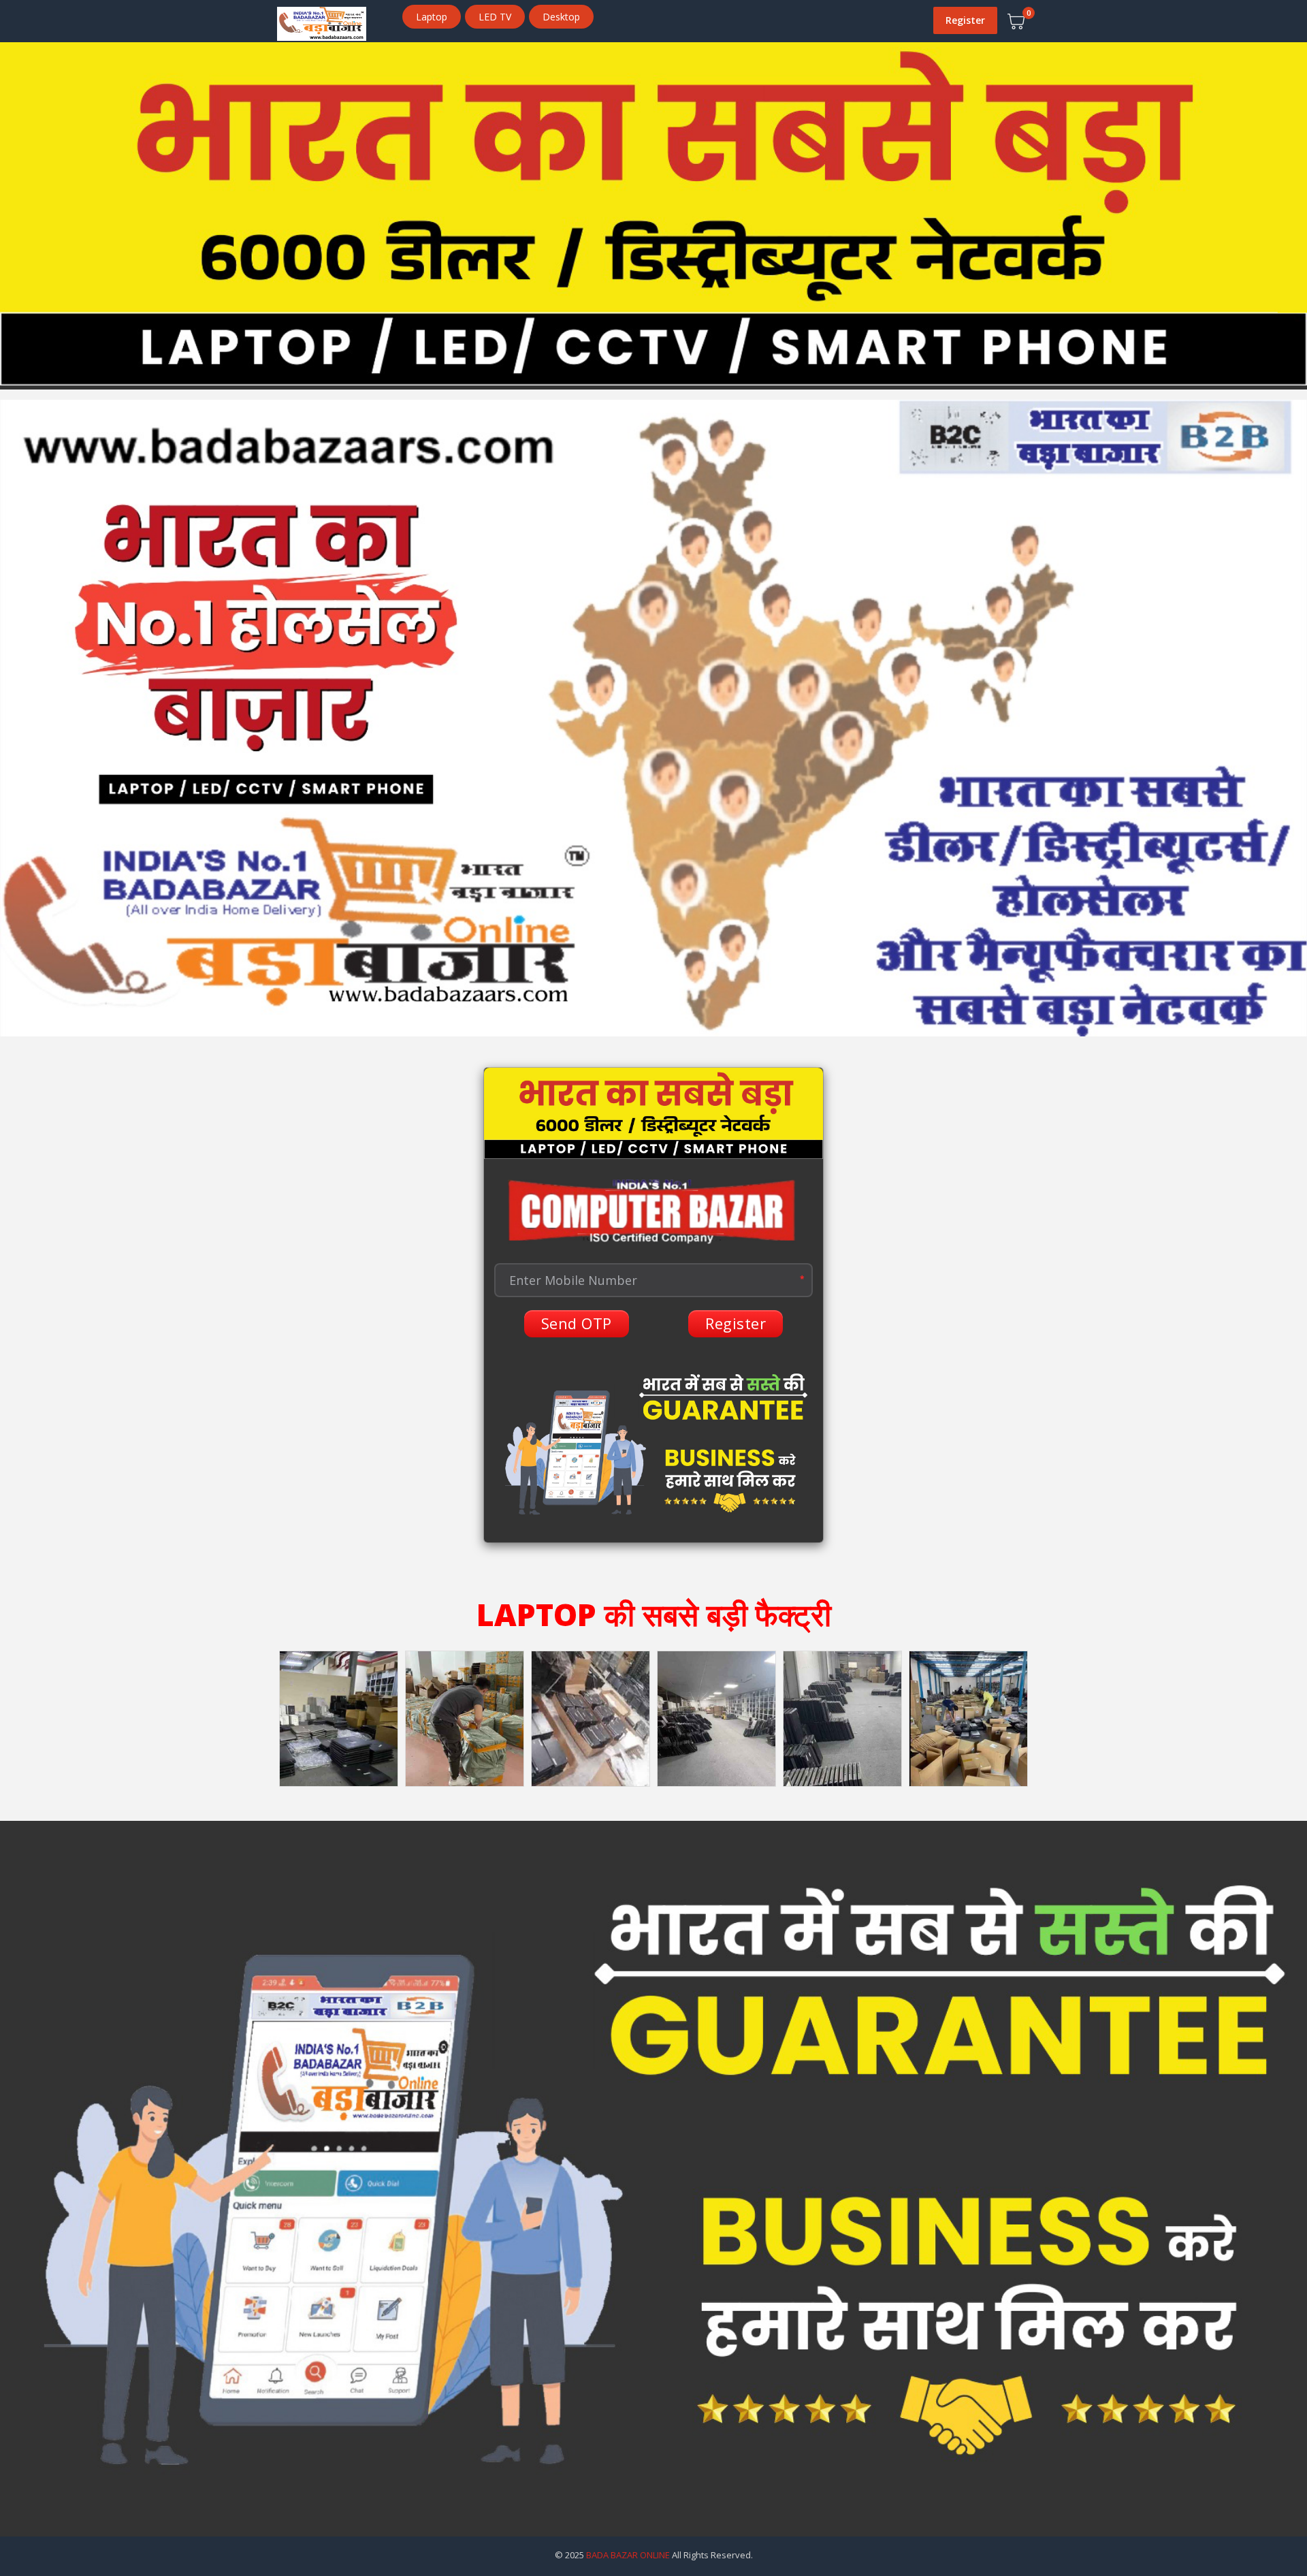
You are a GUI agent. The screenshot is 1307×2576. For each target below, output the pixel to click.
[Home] (322, 22)
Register (965, 20)
